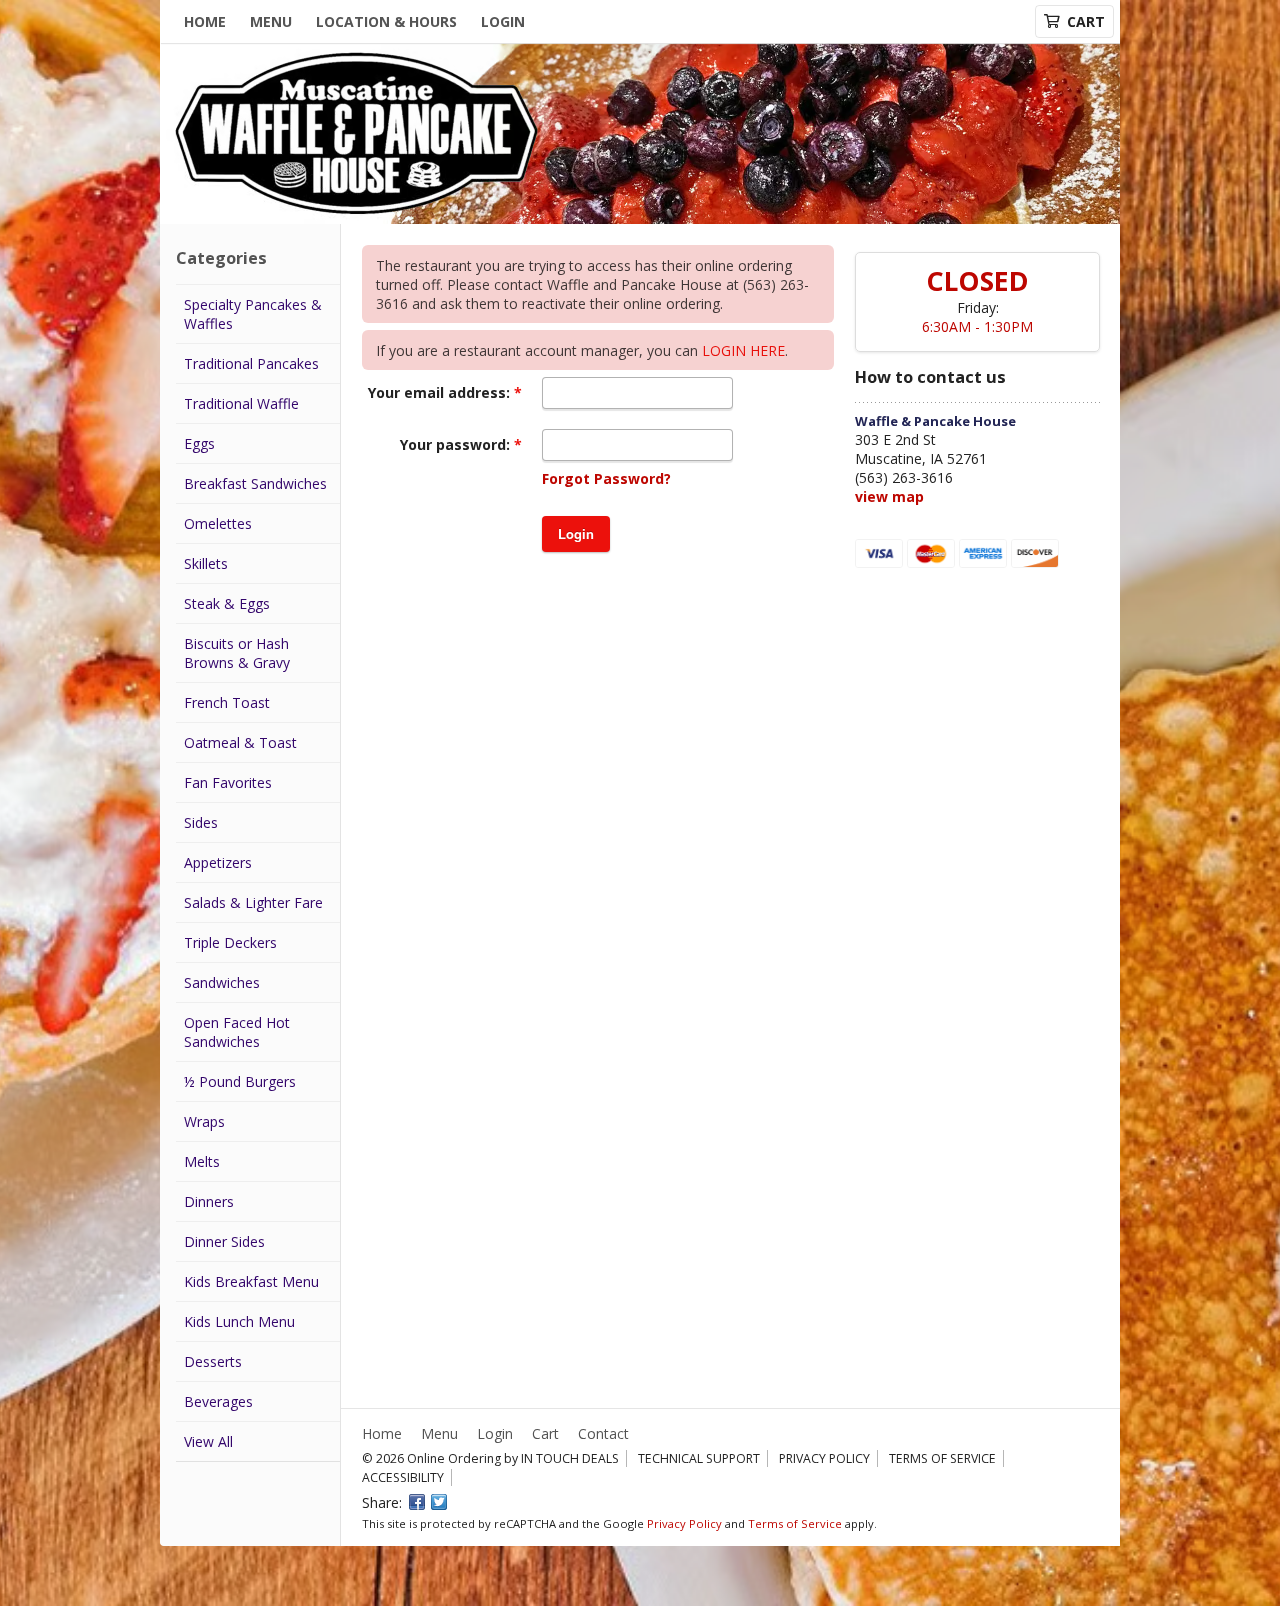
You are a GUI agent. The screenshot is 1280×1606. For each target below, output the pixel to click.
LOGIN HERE (743, 350)
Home (205, 21)
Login (503, 21)
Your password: (457, 444)
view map (889, 496)
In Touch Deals (570, 1458)
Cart (545, 1433)
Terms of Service (942, 1458)
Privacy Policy (824, 1458)
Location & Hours (386, 21)
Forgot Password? (606, 478)
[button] (576, 534)
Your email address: (441, 392)
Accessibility (403, 1477)
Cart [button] (1086, 21)
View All (208, 1441)
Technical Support (699, 1458)
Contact (603, 1433)
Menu (271, 21)
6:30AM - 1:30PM (977, 326)
